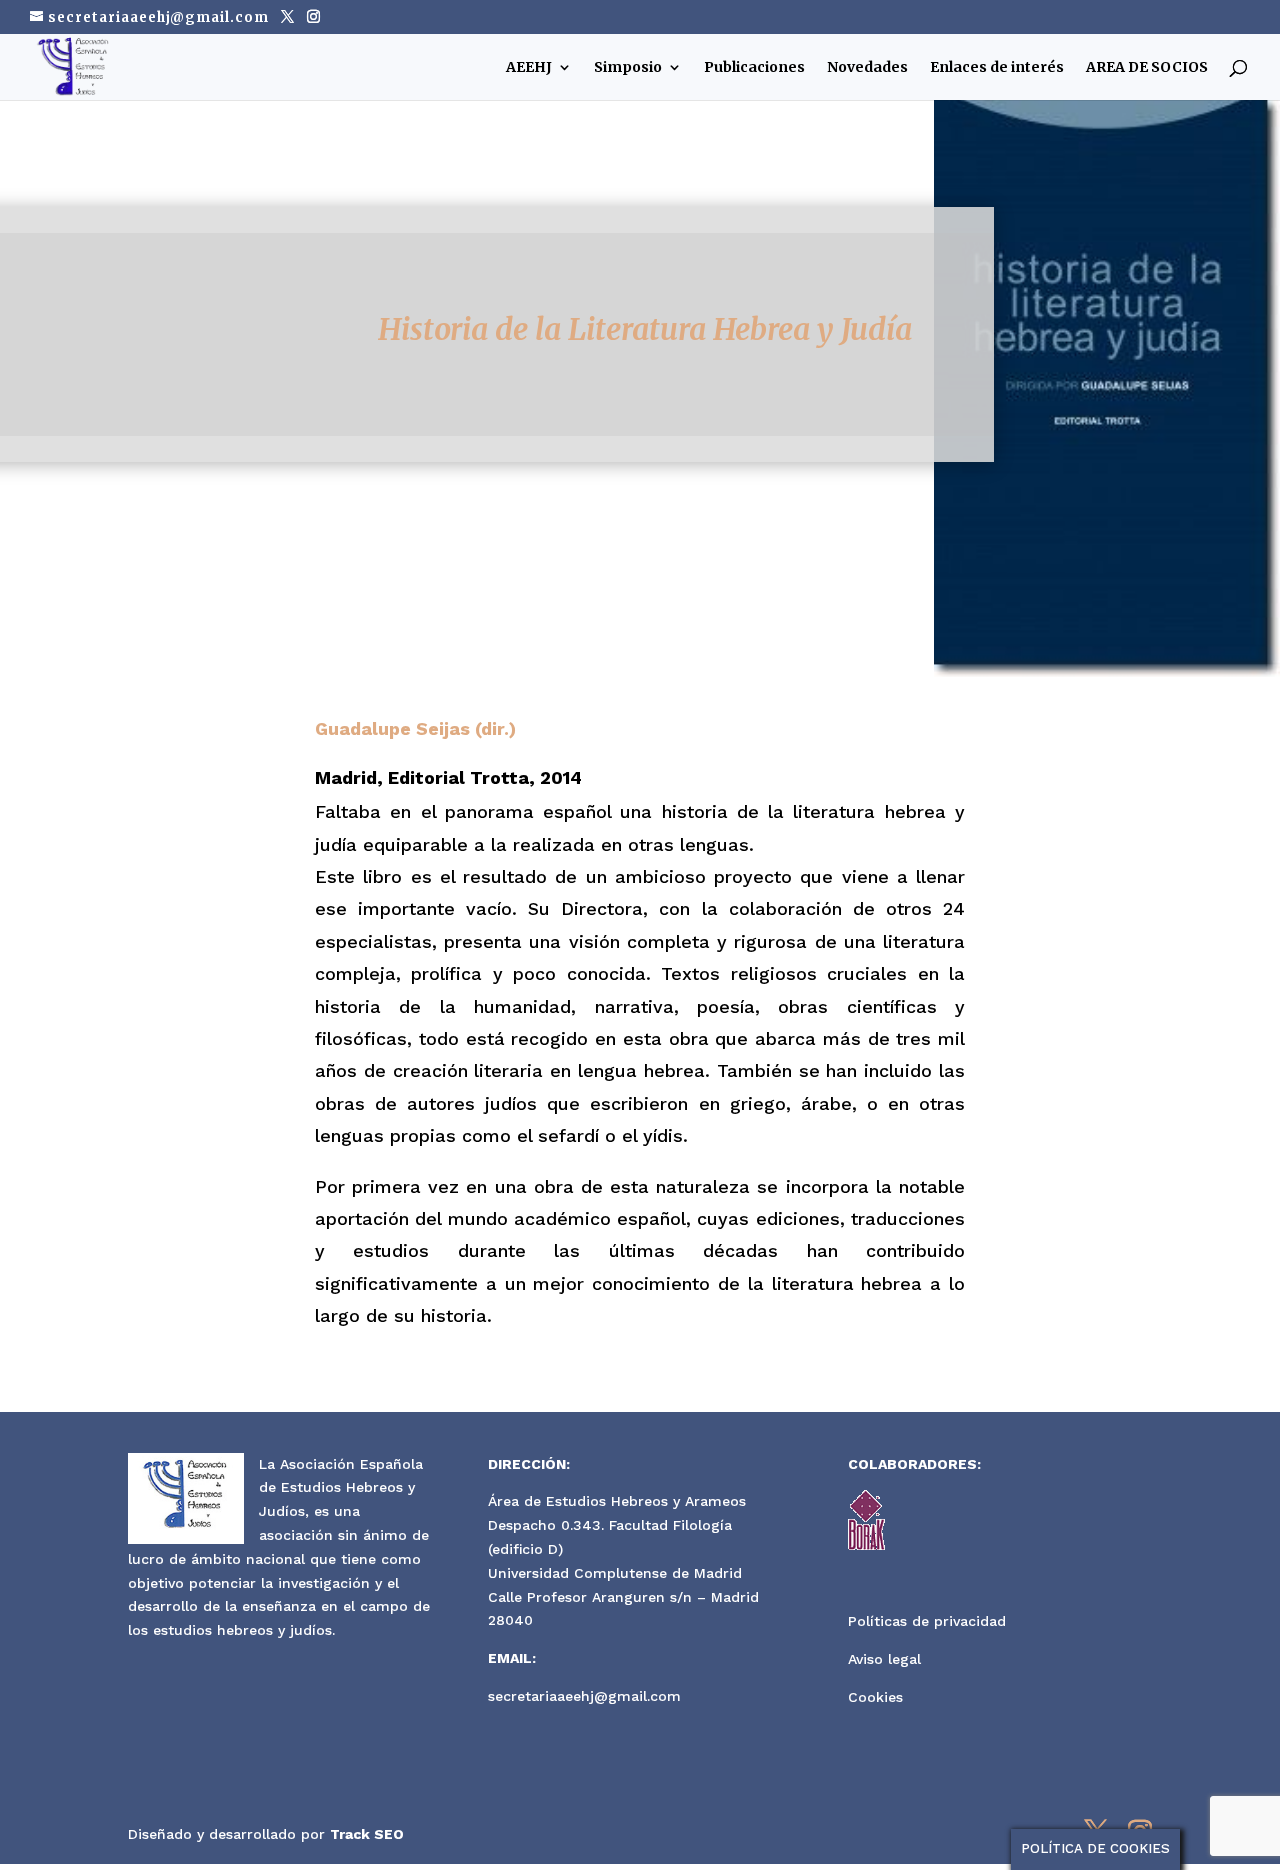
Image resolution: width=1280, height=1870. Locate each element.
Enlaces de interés (997, 68)
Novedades (867, 68)
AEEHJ (529, 68)
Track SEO (367, 1834)
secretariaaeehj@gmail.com (584, 1696)
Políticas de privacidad (927, 1621)
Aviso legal (884, 1659)
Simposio (628, 68)
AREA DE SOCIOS (1147, 68)
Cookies (875, 1697)
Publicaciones (754, 68)
